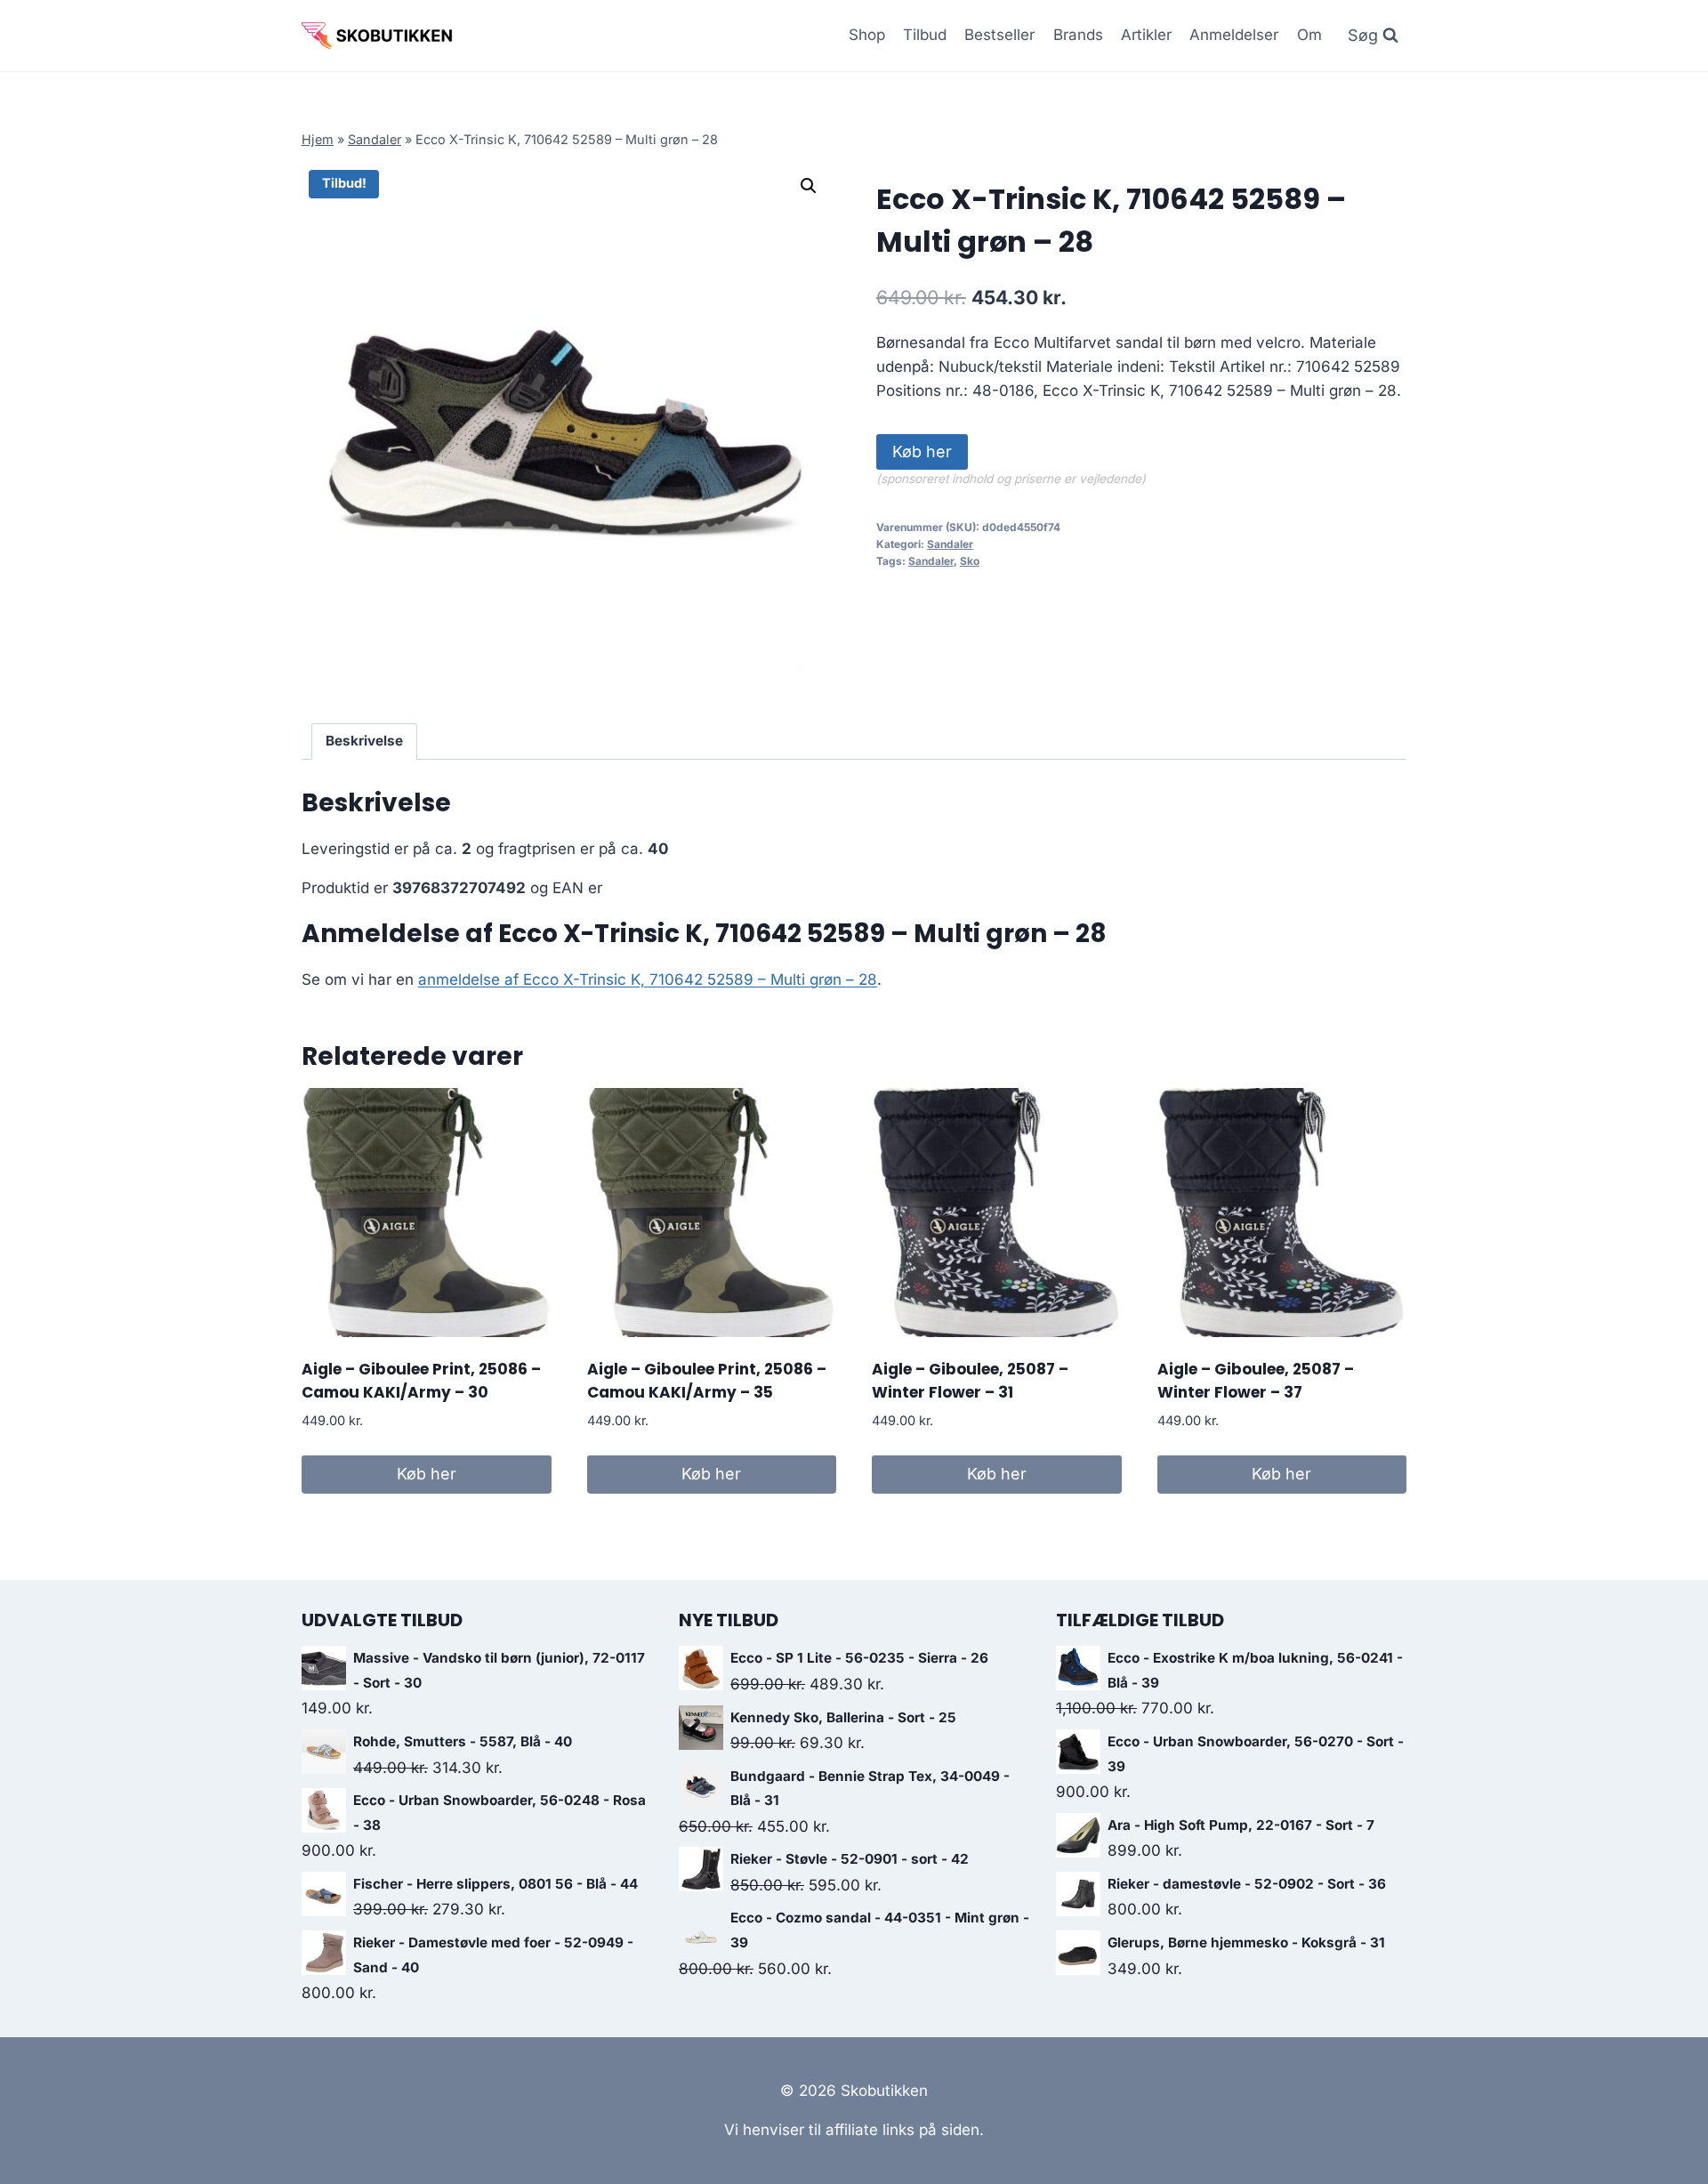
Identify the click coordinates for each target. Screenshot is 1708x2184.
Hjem (318, 139)
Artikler (1146, 35)
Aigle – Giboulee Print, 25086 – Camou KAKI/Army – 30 (421, 1381)
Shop (867, 35)
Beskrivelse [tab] (364, 741)
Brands (1078, 35)
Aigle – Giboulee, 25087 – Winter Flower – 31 (970, 1381)
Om (1309, 35)
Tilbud (925, 35)
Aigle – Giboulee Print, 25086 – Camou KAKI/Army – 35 (707, 1381)
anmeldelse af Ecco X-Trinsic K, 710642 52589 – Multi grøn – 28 (648, 979)
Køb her (922, 451)
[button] (809, 186)
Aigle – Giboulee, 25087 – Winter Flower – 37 (1256, 1381)
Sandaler (375, 139)
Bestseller (999, 35)
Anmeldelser (1234, 35)
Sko (970, 561)
